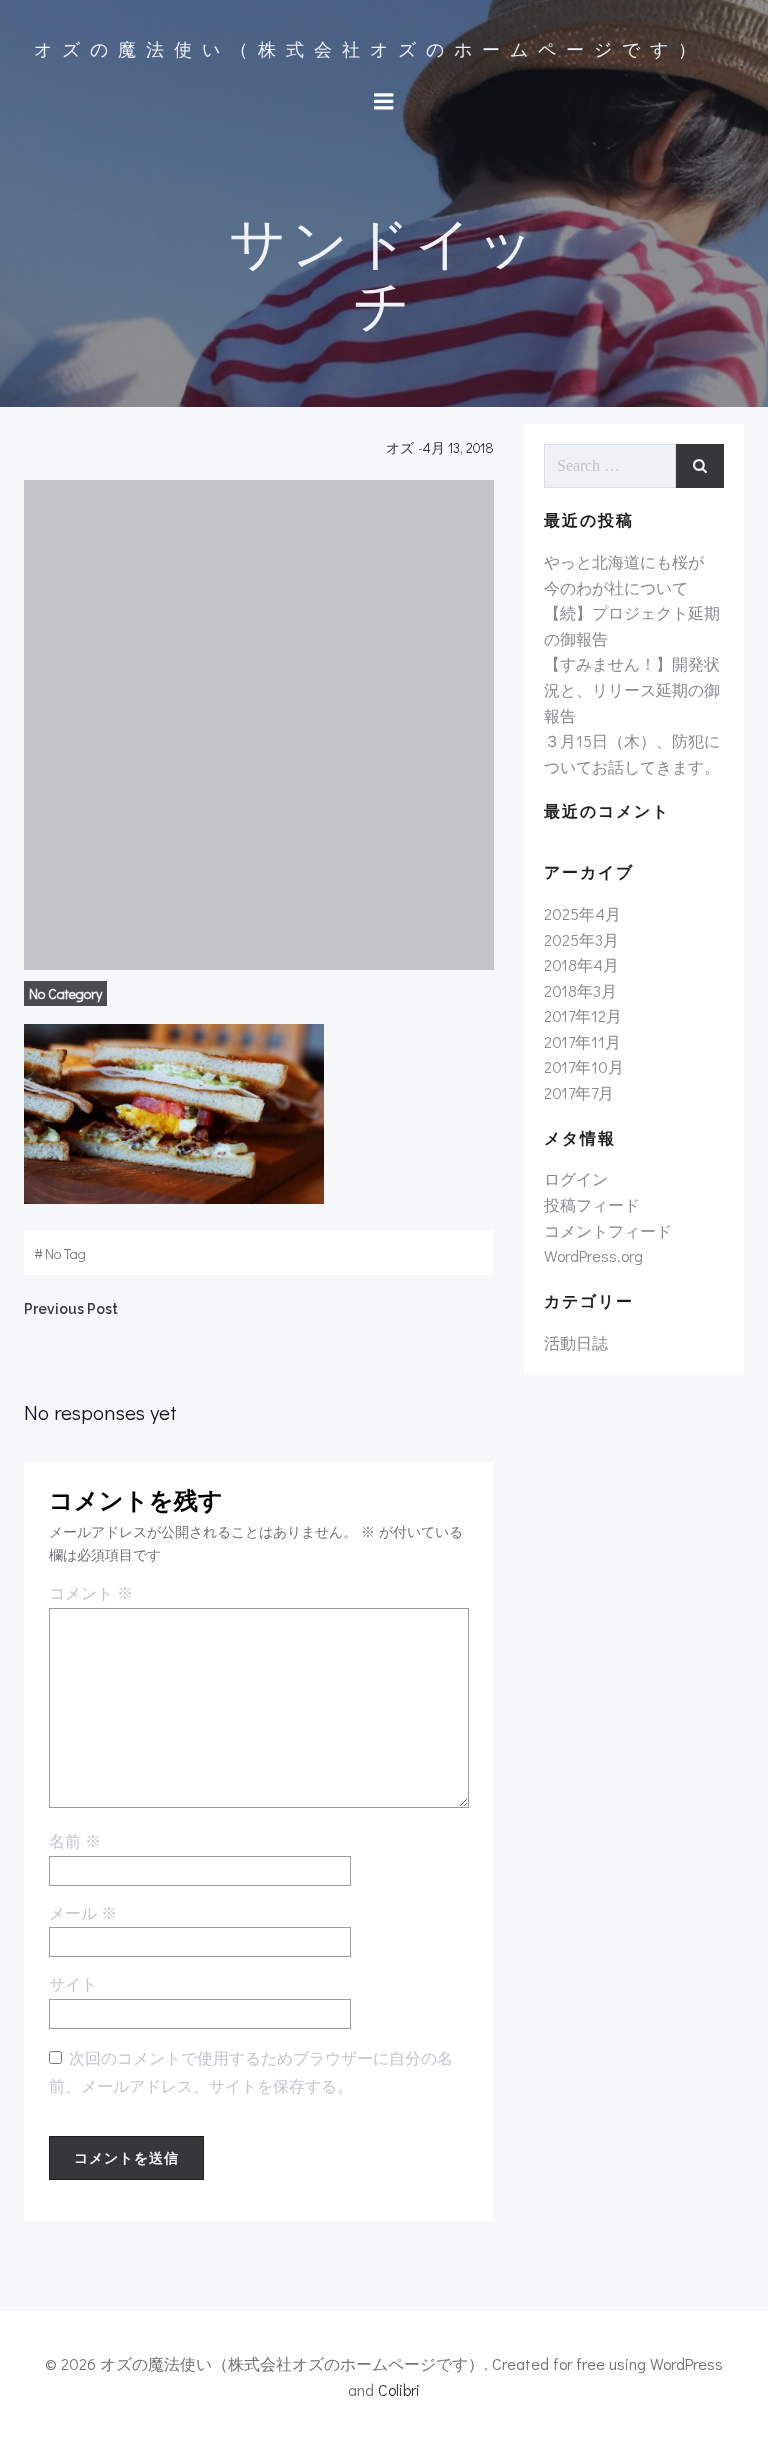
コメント (91, 1594)
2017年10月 (584, 1066)
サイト (73, 1985)
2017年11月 (582, 1041)
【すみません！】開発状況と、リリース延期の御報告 (632, 689)
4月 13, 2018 (458, 447)
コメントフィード (608, 1230)
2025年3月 (581, 939)
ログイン (576, 1178)
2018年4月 (581, 964)
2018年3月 (580, 990)
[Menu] (384, 102)
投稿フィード (592, 1204)
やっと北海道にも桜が (624, 561)
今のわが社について (616, 587)
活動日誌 (576, 1342)
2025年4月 (582, 913)
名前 (75, 1842)
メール (83, 1914)
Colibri (399, 2389)
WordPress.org (593, 1255)
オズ (400, 447)
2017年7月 (579, 1092)
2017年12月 (583, 1015)
